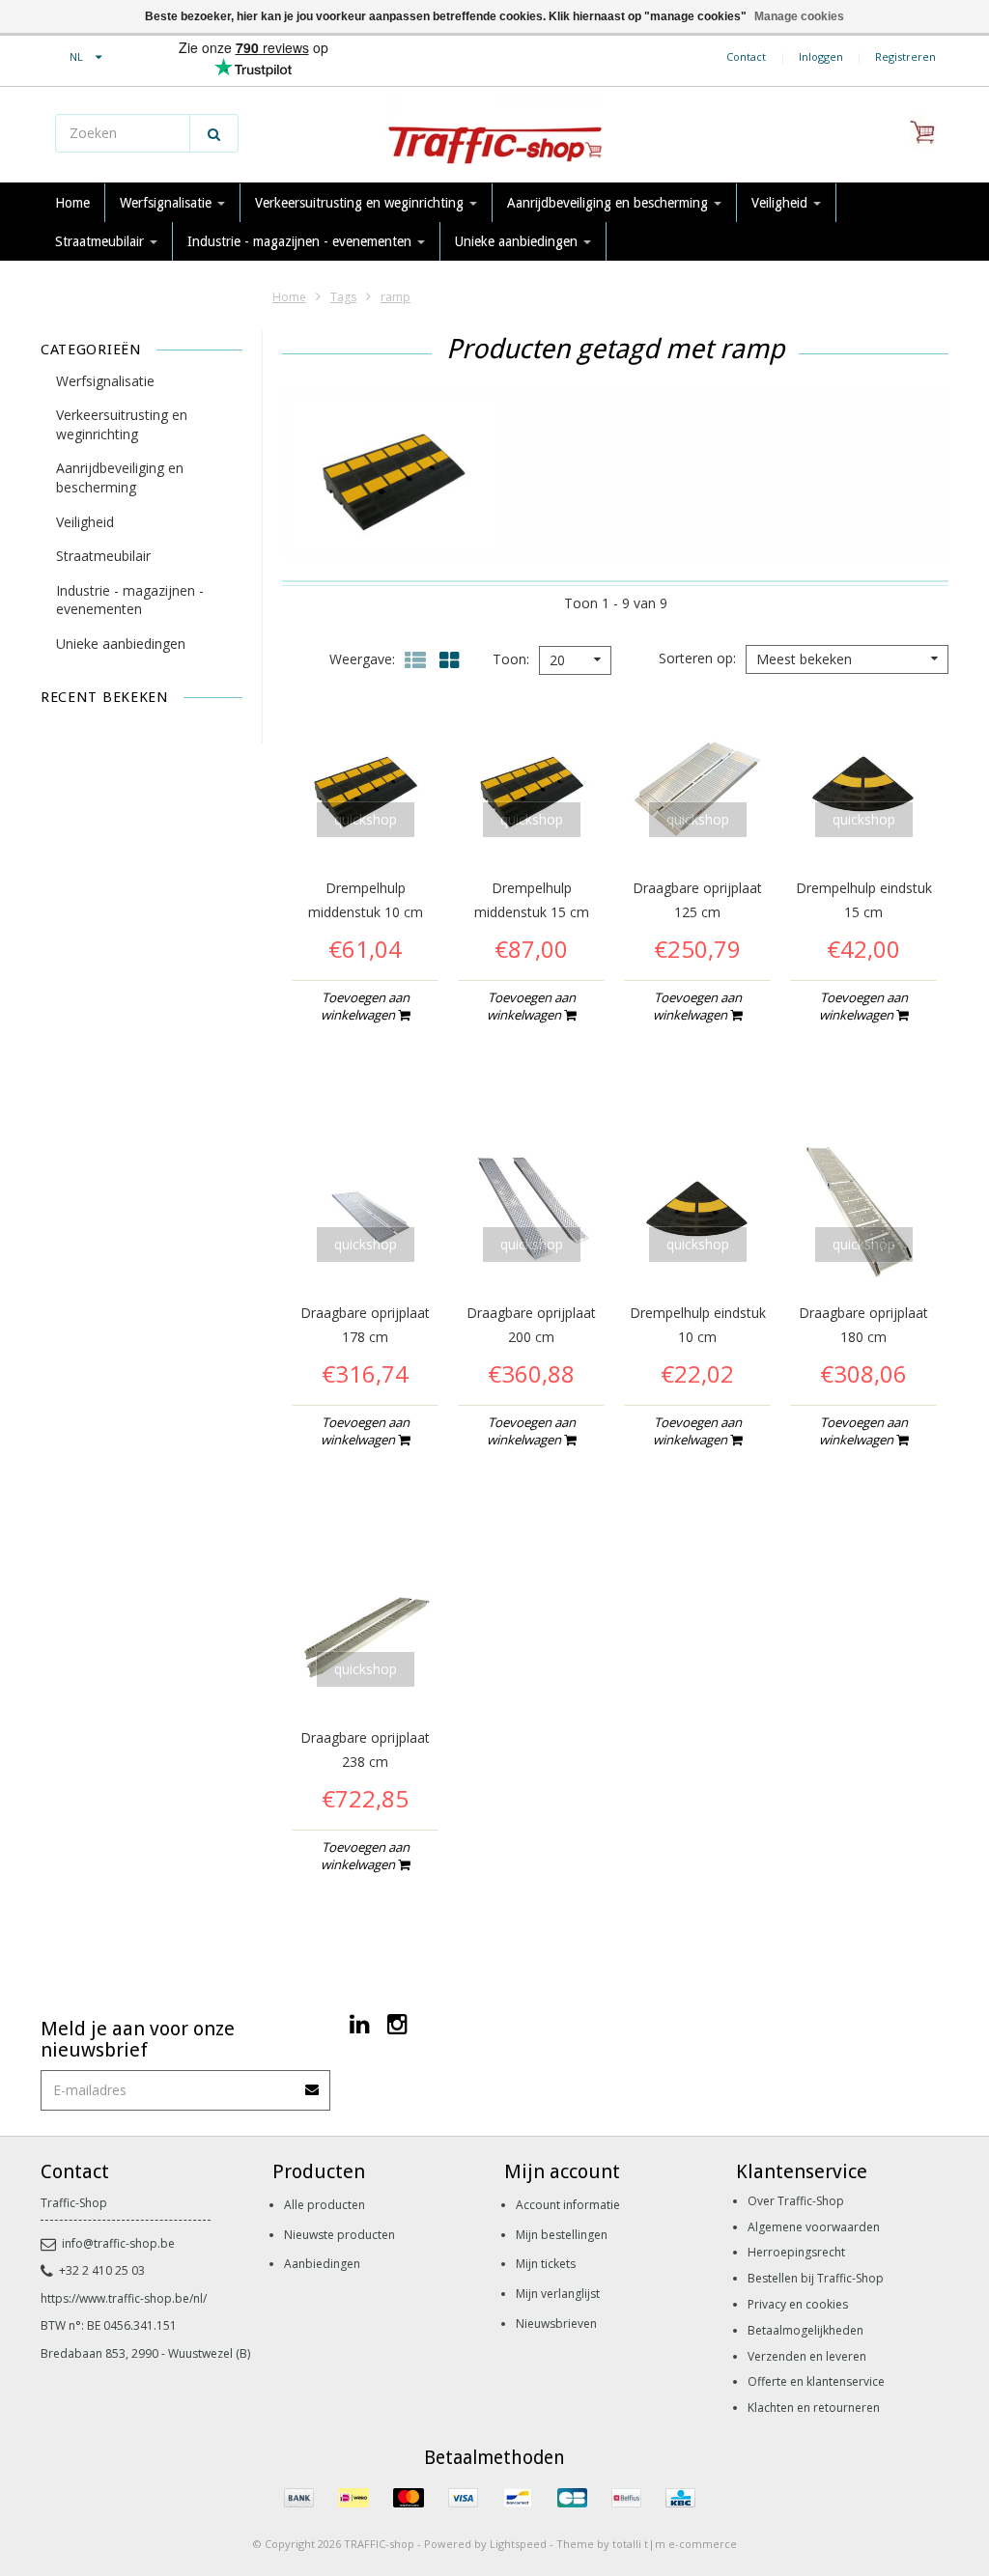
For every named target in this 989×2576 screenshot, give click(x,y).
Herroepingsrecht (796, 2252)
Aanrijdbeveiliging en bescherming (609, 203)
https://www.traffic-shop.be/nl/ (124, 2298)
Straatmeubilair (101, 241)
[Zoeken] (214, 133)
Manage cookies (799, 16)
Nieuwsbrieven (556, 2324)
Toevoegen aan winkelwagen (365, 1006)
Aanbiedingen (322, 2264)
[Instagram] (397, 2023)
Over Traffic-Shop (796, 2201)
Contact (746, 56)
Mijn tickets (546, 2264)
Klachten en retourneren (814, 2408)
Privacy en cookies (798, 2304)
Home (72, 203)
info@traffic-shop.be (118, 2243)
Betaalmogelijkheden (805, 2330)
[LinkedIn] (360, 2023)
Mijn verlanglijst (558, 2294)
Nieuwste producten (339, 2235)
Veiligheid (781, 203)
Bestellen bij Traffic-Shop (816, 2278)
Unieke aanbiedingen (518, 241)
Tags (343, 297)
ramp (396, 297)
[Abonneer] (313, 2083)
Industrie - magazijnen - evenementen (301, 241)
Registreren (905, 56)
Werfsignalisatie (168, 203)
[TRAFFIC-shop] (494, 135)
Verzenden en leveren (807, 2356)
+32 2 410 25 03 (102, 2270)
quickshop (366, 819)
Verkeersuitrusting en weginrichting (361, 203)
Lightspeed (518, 2544)
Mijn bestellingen (562, 2235)
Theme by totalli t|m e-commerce (647, 2544)
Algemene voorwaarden (814, 2227)
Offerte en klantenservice (816, 2381)
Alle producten (325, 2205)
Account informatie (568, 2205)
